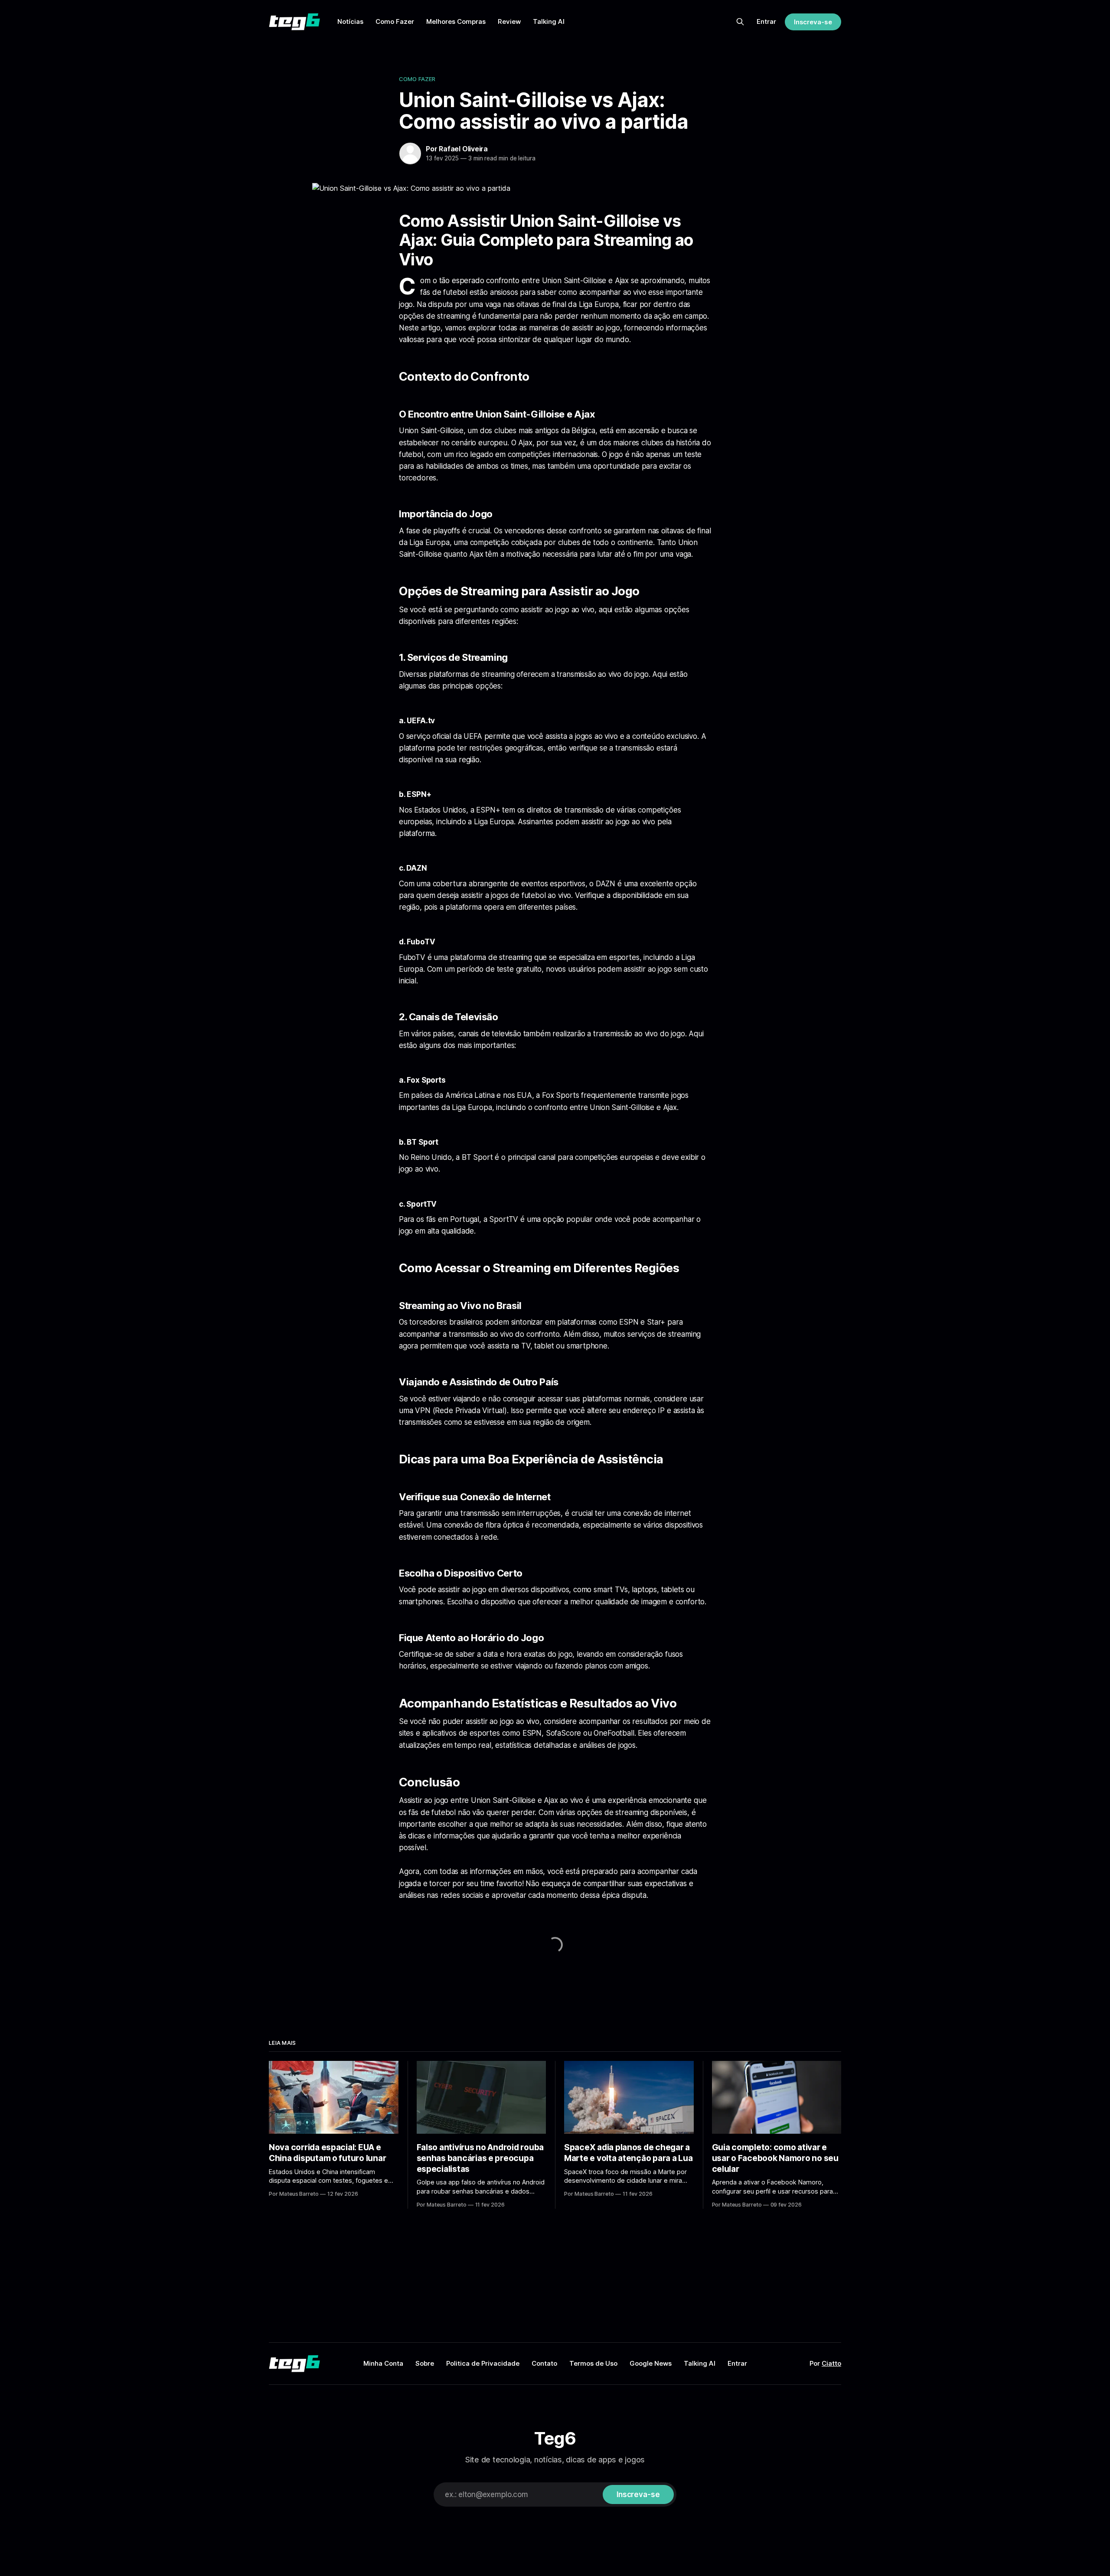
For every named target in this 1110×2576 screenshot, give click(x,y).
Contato (544, 2363)
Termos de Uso (593, 2363)
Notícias (350, 21)
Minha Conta (383, 2363)
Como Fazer (395, 21)
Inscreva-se (813, 22)
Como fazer (417, 79)
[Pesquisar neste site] (740, 22)
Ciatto (831, 2363)
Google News (651, 2363)
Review (509, 21)
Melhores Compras (456, 21)
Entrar (766, 21)
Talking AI (549, 21)
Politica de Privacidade (483, 2363)
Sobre (425, 2363)
